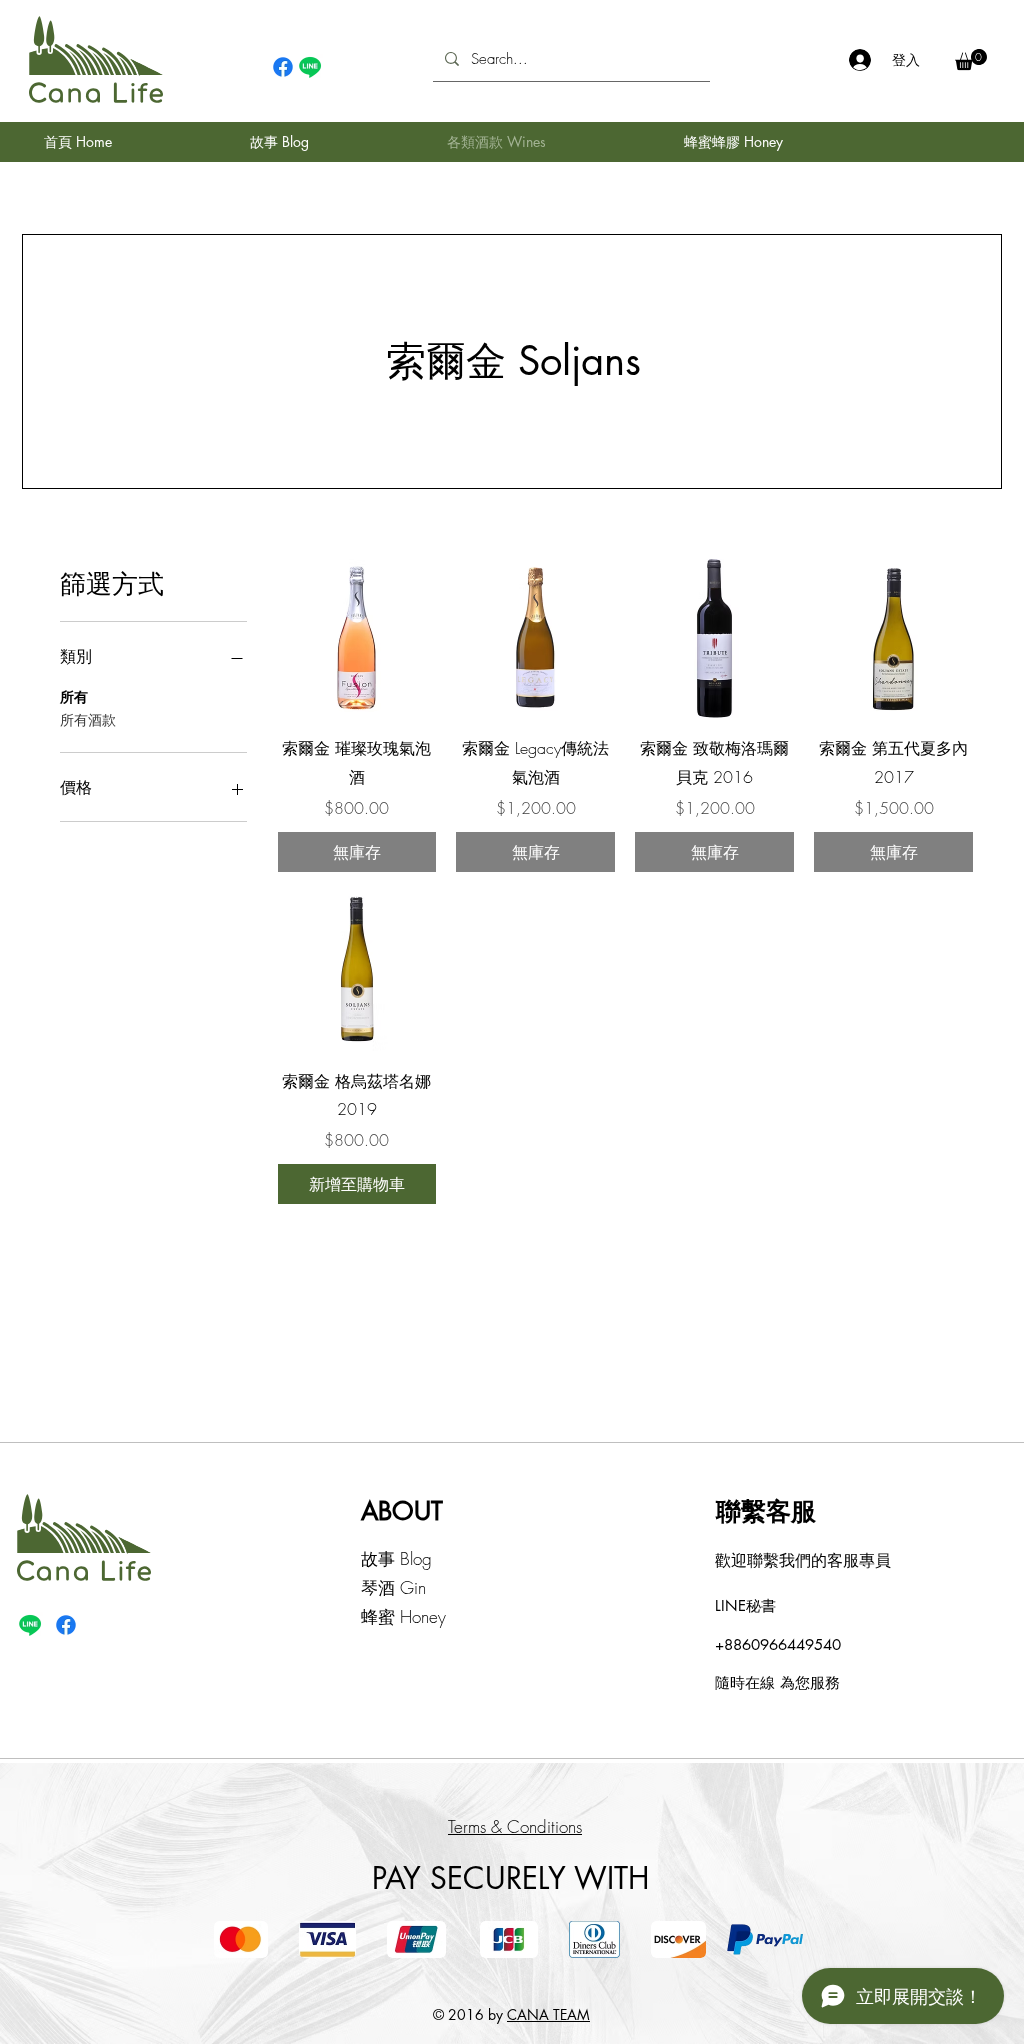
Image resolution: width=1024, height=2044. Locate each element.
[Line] (310, 67)
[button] (971, 59)
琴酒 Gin (393, 1587)
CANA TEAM (548, 2014)
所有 (74, 696)
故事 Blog (396, 1558)
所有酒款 (88, 719)
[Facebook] (283, 67)
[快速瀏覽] (357, 638)
